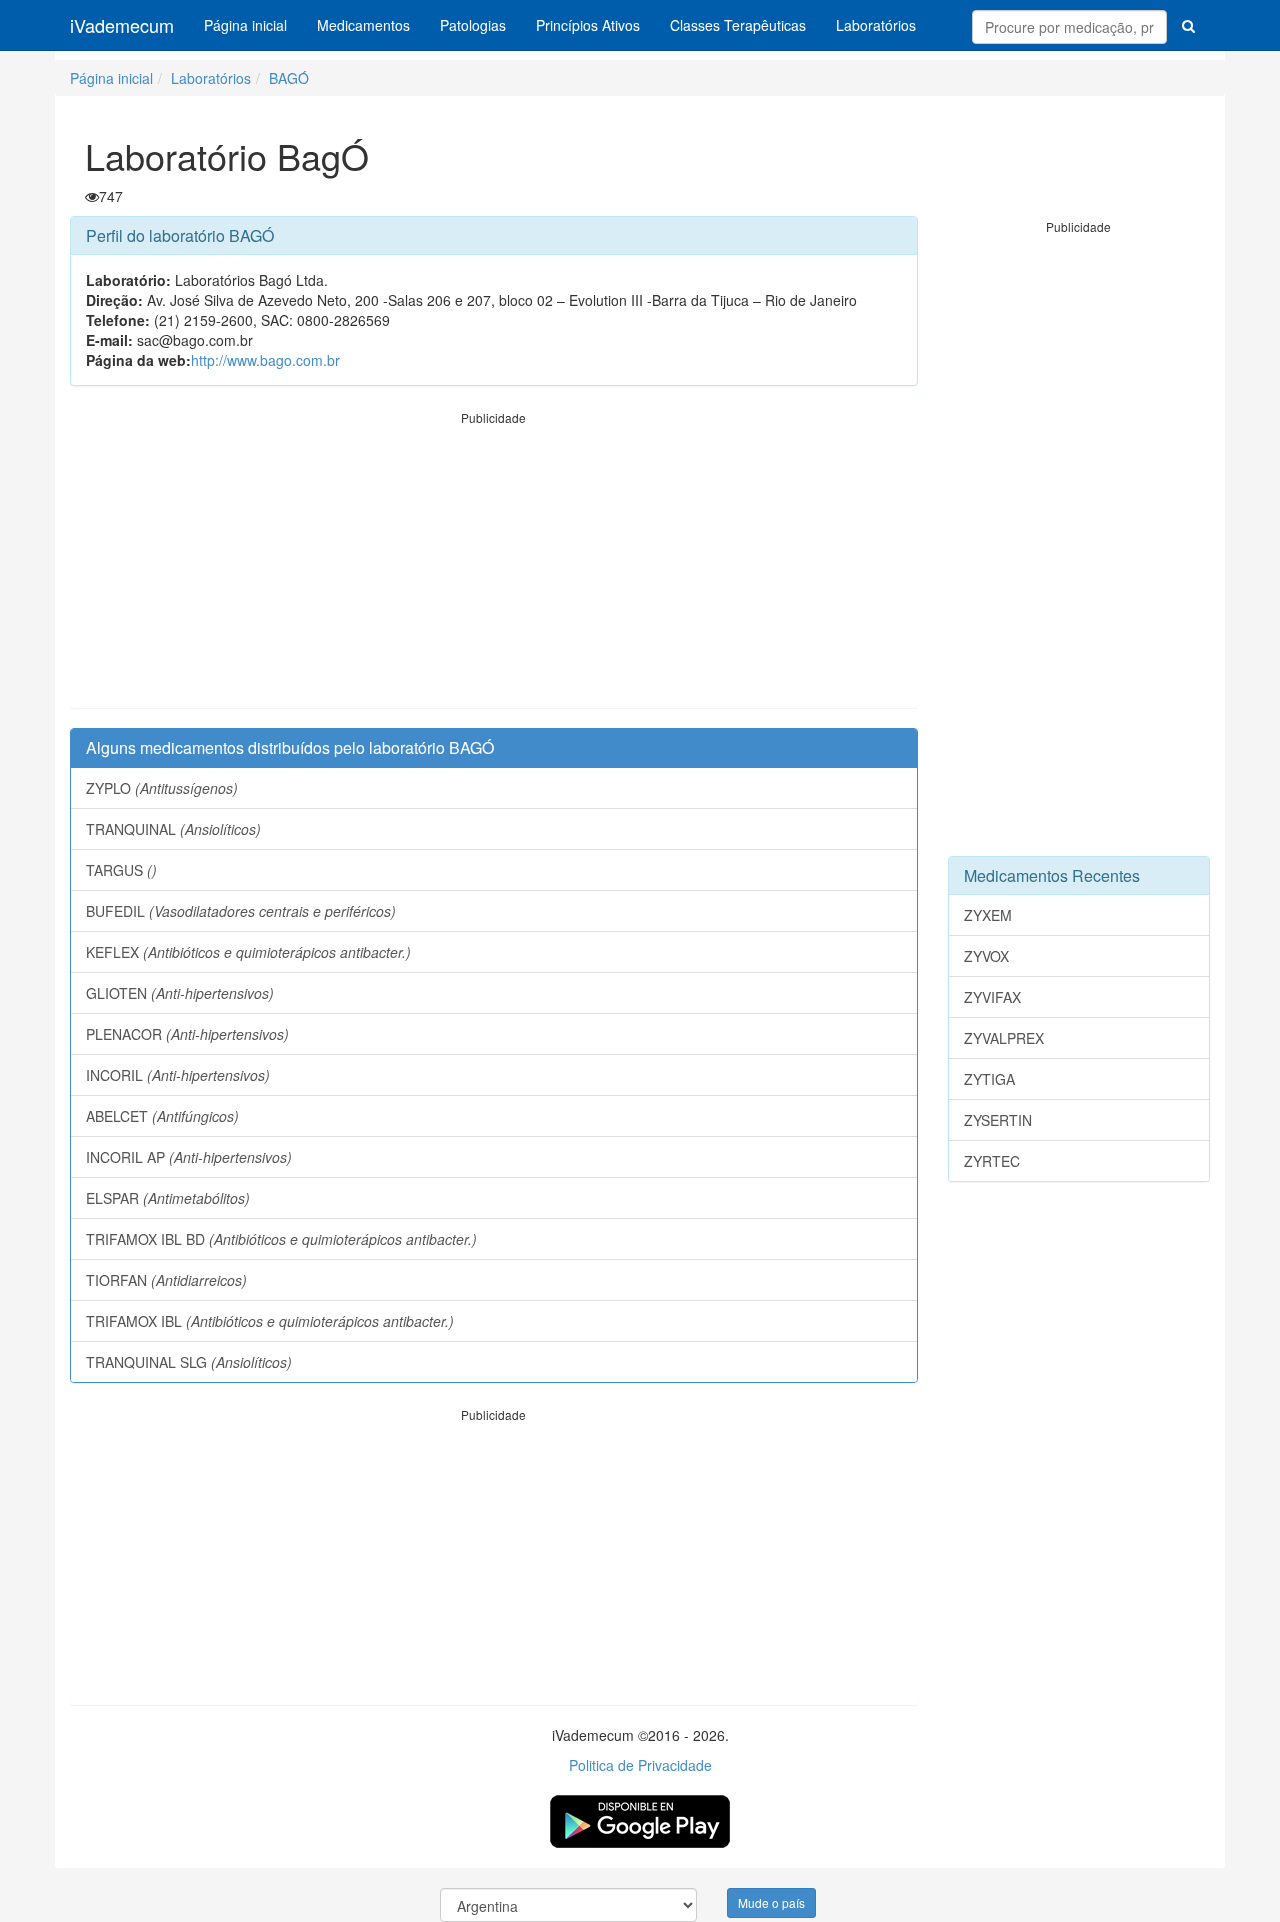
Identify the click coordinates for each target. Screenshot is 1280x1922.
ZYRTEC (992, 1161)
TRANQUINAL (173, 829)
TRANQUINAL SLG (189, 1362)
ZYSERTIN (998, 1120)
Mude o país (771, 1902)
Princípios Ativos (588, 25)
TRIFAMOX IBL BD (281, 1239)
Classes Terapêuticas (738, 25)
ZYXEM (988, 915)
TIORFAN (166, 1280)
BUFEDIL (241, 911)
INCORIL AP (189, 1157)
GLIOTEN (180, 993)
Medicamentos (363, 25)
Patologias (473, 25)
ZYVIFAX (992, 997)
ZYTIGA (989, 1079)
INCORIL (178, 1075)
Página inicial (245, 25)
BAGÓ (289, 78)
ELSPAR (168, 1198)
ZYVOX (986, 956)
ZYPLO (162, 788)
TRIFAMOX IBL (270, 1321)
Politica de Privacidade (640, 1765)
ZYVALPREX (1004, 1038)
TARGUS (121, 870)
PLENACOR (187, 1034)
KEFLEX (248, 952)
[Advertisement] (494, 567)
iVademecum (122, 25)
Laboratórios (876, 25)
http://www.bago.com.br (265, 360)
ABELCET (162, 1116)
